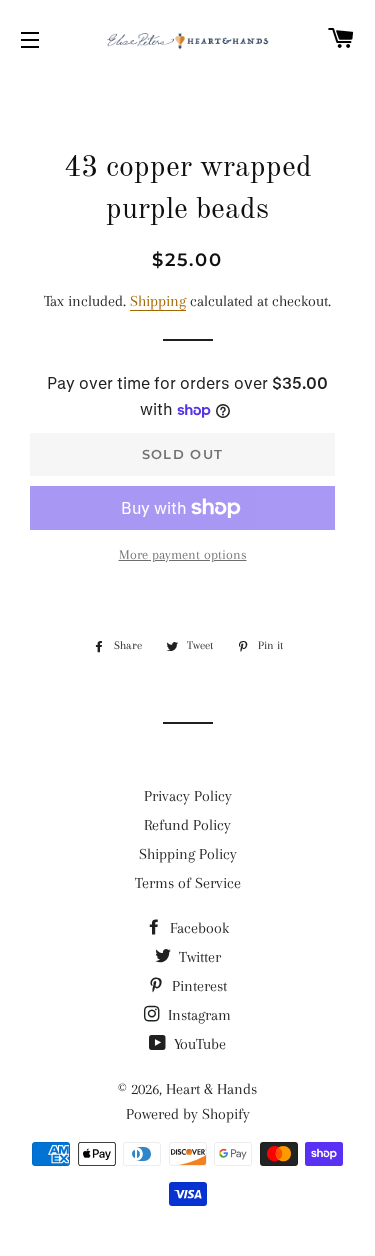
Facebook (197, 928)
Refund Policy (187, 825)
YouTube (198, 1044)
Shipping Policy (188, 854)
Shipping (158, 301)
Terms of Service (188, 883)
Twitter (198, 957)
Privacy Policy (188, 796)
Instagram (197, 1015)
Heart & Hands (211, 1089)
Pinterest (197, 986)
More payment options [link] (183, 554)
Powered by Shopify (188, 1114)
